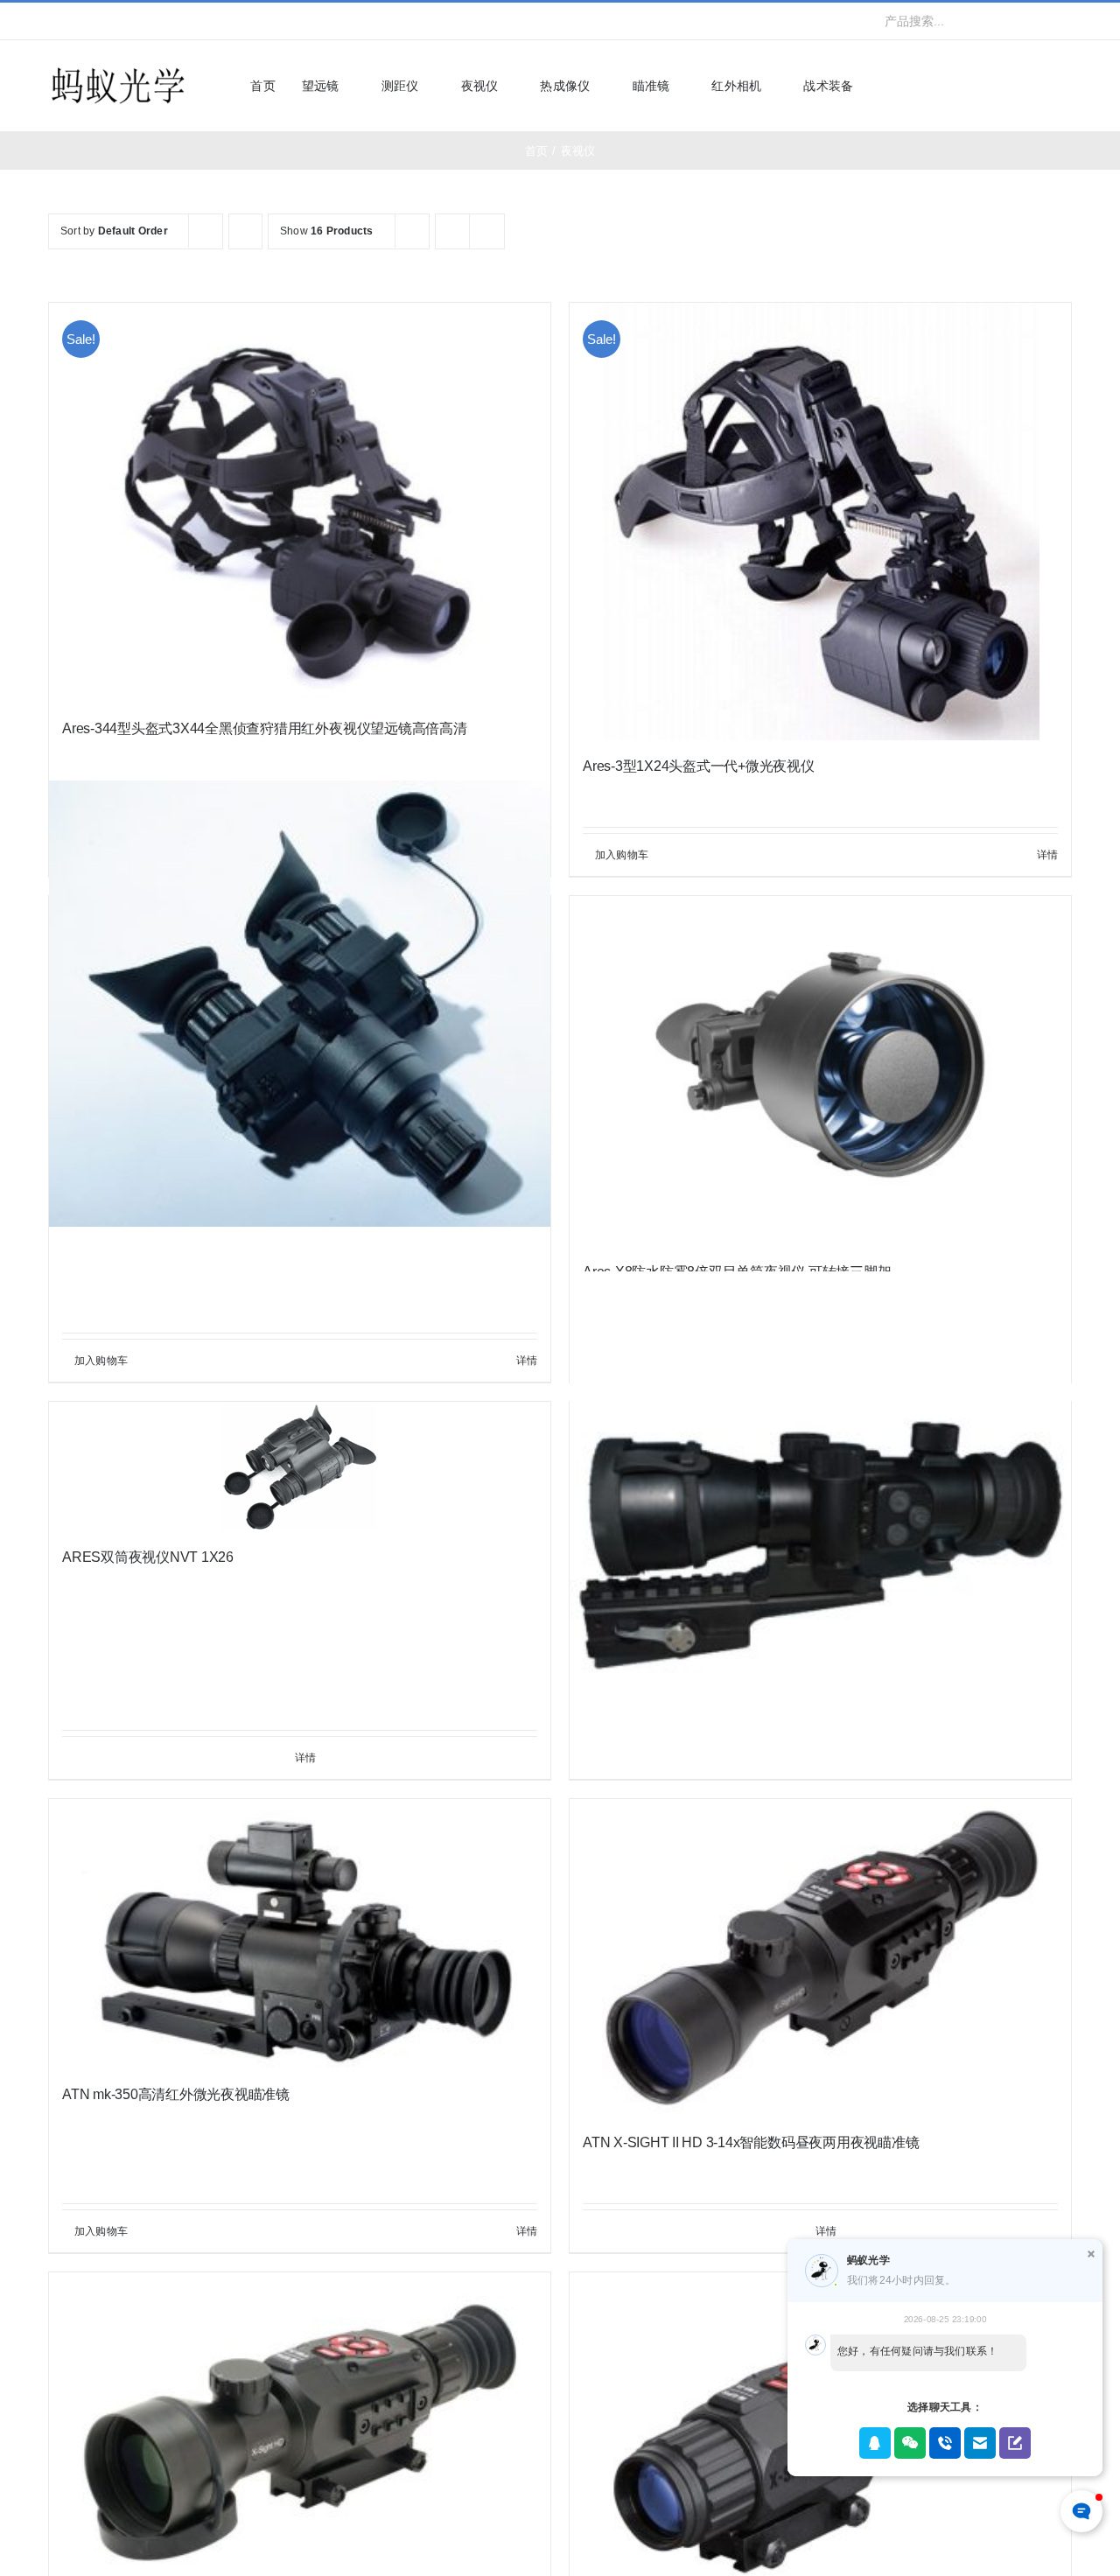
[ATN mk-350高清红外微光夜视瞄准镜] (300, 1934)
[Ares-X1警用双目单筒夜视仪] (300, 1003)
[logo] (118, 69)
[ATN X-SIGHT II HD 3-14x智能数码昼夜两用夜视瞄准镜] (820, 1958)
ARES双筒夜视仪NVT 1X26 (148, 1557)
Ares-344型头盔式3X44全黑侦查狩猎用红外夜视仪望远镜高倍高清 (265, 728)
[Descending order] (245, 231)
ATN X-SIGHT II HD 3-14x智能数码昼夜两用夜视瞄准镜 (751, 2142)
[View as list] (487, 231)
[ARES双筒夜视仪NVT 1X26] (300, 1466)
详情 (1047, 855)
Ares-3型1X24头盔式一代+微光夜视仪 (699, 766)
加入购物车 (622, 855)
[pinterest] (166, 21)
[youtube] (138, 21)
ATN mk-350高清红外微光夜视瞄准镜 (176, 2094)
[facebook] (53, 21)
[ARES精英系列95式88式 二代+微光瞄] (820, 1522)
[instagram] (109, 21)
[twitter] (81, 21)
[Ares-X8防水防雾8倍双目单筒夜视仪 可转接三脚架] (820, 1071)
